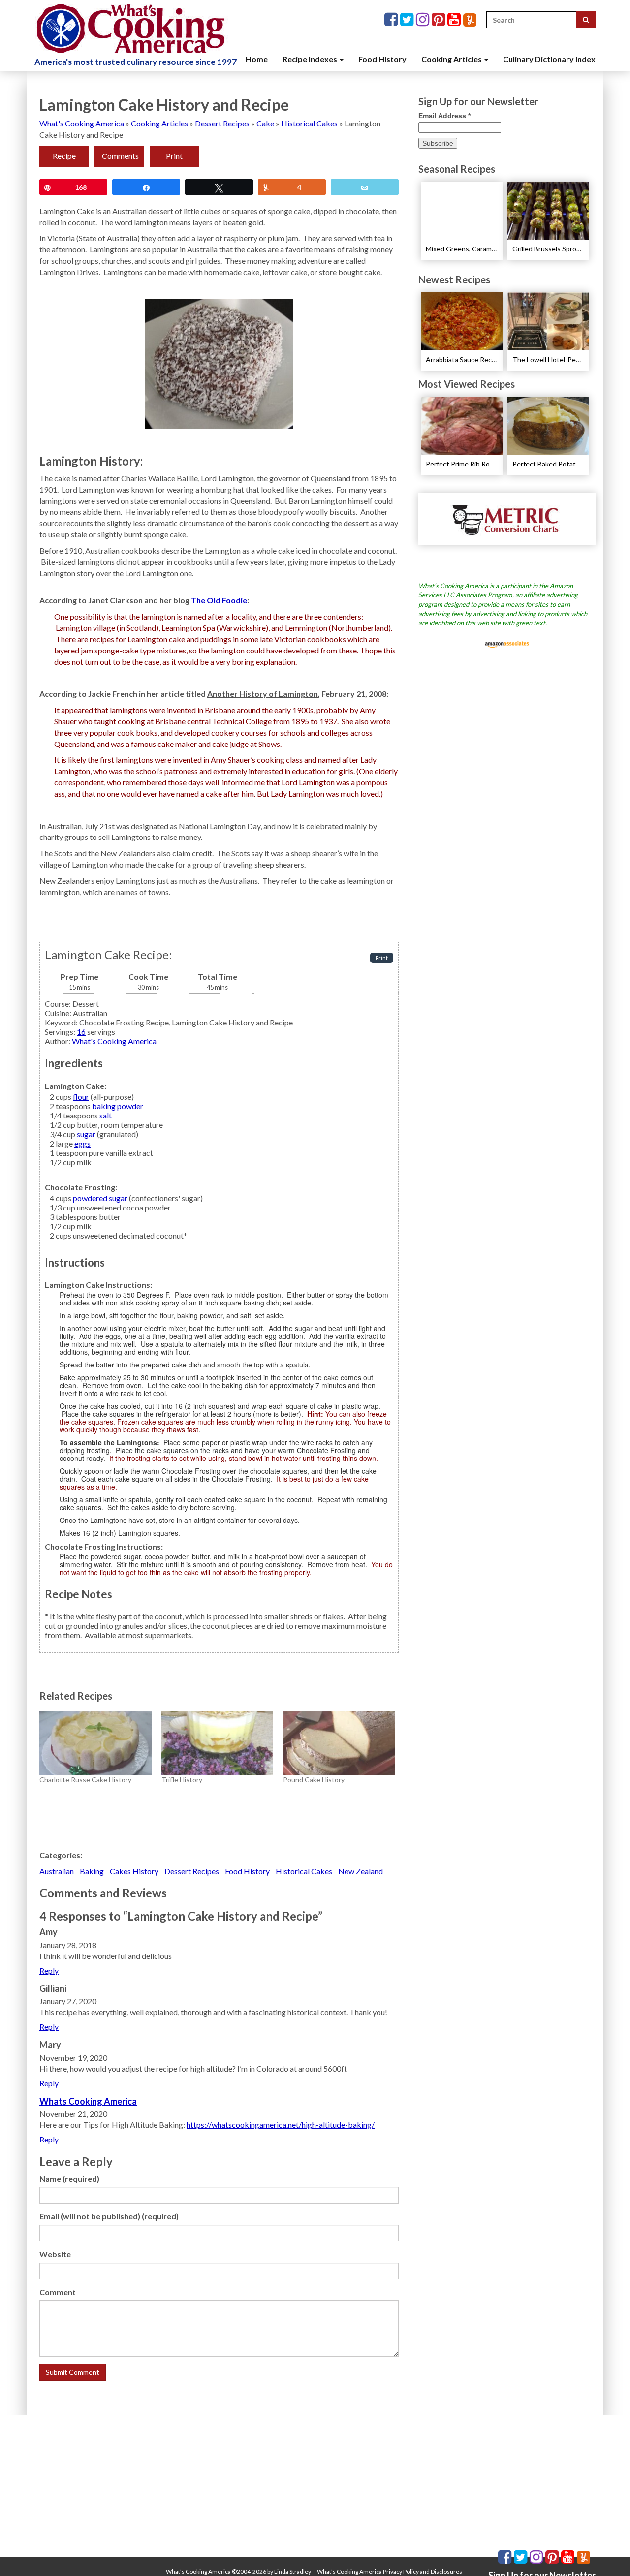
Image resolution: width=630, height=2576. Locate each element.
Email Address (444, 116)
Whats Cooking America (88, 2101)
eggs (82, 1143)
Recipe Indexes (311, 59)
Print (174, 156)
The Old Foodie (219, 600)
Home (257, 59)
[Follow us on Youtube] (455, 20)
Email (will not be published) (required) (109, 2216)
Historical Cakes (309, 123)
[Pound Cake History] (339, 1743)
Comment (58, 2292)
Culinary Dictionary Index (549, 59)
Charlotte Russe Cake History (85, 1780)
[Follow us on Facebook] (392, 20)
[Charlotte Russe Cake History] (95, 1743)
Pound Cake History (314, 1780)
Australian (57, 1871)
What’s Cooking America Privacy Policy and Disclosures (390, 2571)
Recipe (64, 156)
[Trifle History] (218, 1743)
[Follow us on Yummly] (470, 20)
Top (607, 2553)
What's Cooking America (82, 123)
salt (106, 1115)
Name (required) (69, 2179)
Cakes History (134, 1871)
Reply (49, 1971)
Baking (92, 1871)
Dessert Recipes (222, 123)
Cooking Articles (452, 59)
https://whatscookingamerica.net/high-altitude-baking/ (281, 2125)
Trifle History (182, 1780)
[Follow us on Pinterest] (440, 20)
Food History (382, 59)
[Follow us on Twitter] (408, 20)
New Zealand (361, 1871)
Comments (120, 156)
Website (55, 2254)
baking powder (118, 1106)
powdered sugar (100, 1198)
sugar (86, 1134)
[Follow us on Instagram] (424, 20)
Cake (265, 123)
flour (81, 1097)
